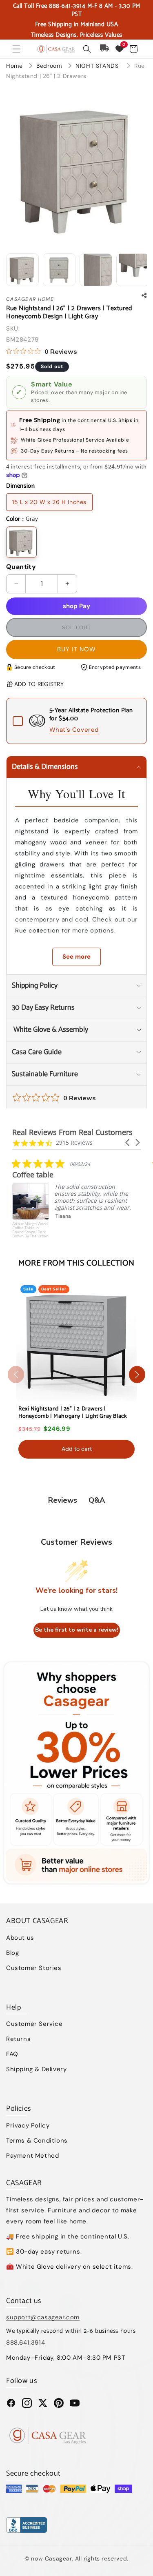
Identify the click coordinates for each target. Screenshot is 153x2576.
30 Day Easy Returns (43, 1008)
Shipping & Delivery (36, 2069)
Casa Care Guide (37, 1052)
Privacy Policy (28, 2125)
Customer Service (34, 2024)
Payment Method (32, 2156)
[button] (16, 49)
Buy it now (76, 649)
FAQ (12, 2054)
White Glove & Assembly (50, 1030)
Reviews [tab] (63, 1500)
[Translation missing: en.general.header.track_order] (105, 49)
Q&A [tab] (97, 1500)
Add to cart (77, 1449)
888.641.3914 (25, 2343)
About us (20, 1938)
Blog (12, 1953)
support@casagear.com (43, 2317)
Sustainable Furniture (45, 1074)
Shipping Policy (35, 986)
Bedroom (50, 66)
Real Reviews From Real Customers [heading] (72, 1132)
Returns (18, 2039)
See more (76, 957)
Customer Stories (34, 1968)
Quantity (21, 567)
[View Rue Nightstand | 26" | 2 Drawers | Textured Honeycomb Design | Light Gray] (22, 270)
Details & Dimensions (45, 767)
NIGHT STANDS (98, 66)
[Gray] (21, 542)
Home (14, 66)
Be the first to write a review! (77, 1630)
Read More (91, 1238)
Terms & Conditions (37, 2141)
